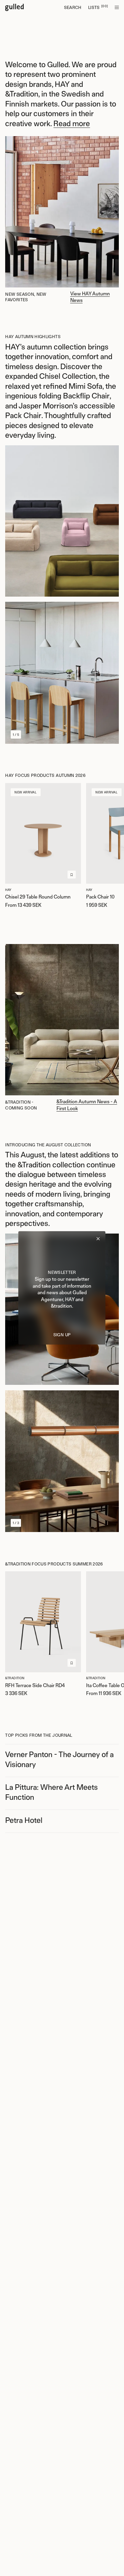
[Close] (98, 1239)
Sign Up (62, 1335)
